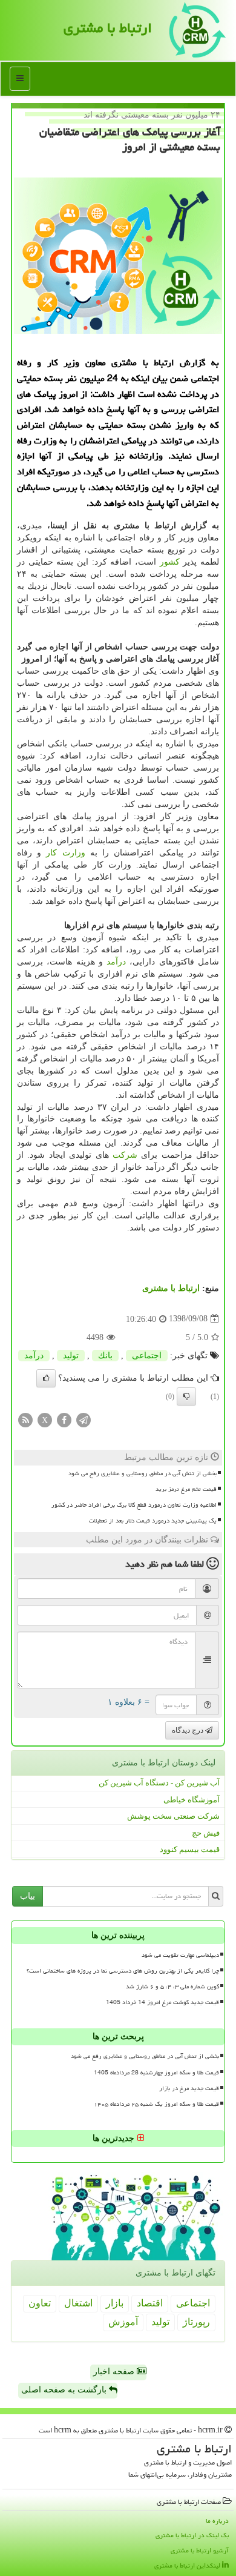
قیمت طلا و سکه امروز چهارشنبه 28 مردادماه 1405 (156, 2073)
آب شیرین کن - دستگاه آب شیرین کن (159, 1783)
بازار (115, 2303)
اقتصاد (150, 2303)
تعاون (40, 2303)
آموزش (123, 2322)
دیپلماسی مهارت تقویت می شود (180, 1955)
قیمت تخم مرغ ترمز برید (186, 1489)
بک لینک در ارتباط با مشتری (192, 2535)
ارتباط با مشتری (108, 28)
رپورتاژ (196, 2322)
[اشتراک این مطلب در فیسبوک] (64, 1419)
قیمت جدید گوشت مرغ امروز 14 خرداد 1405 (162, 2002)
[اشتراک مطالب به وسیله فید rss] (25, 1419)
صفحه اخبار (115, 2372)
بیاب (28, 1896)
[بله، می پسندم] (46, 1378)
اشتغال (78, 2303)
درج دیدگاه (188, 1730)
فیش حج (206, 1833)
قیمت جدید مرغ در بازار (189, 2088)
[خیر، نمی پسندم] (186, 1396)
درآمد (116, 962)
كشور (170, 562)
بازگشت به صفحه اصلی (65, 2390)
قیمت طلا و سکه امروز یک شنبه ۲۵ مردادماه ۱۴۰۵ (156, 2104)
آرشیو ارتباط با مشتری (200, 2550)
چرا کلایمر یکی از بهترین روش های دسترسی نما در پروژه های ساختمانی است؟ (123, 1971)
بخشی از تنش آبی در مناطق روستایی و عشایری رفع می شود (143, 1473)
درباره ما (217, 2521)
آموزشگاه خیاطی (192, 1800)
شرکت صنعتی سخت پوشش (173, 1816)
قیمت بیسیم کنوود (190, 1849)
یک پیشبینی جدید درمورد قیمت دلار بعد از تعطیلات (153, 1521)
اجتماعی (147, 1356)
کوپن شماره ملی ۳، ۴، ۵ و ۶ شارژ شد (172, 1987)
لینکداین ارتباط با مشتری (188, 2565)
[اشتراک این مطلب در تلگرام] (84, 1419)
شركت (125, 1155)
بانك (105, 1356)
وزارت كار (65, 853)
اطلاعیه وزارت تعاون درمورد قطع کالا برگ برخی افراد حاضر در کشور (134, 1505)
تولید (71, 1356)
